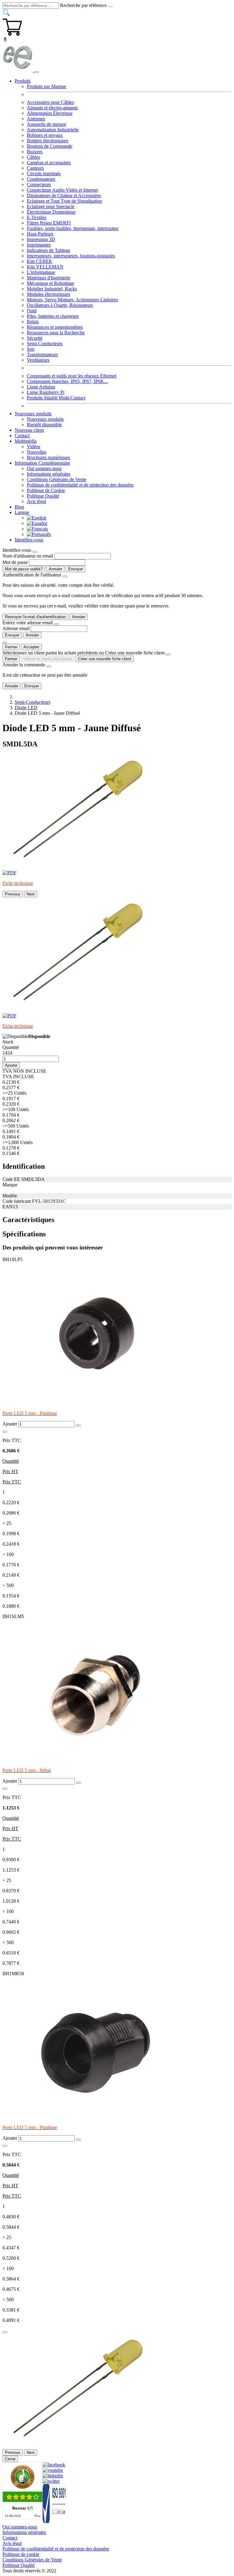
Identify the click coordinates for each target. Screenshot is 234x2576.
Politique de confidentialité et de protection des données (80, 485)
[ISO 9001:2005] (55, 2521)
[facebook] (54, 2465)
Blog (19, 507)
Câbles (33, 157)
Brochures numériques (48, 457)
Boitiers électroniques (48, 141)
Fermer (11, 647)
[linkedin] (53, 2476)
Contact (22, 436)
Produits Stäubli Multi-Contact (56, 398)
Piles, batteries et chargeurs (53, 316)
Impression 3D (41, 239)
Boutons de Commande (50, 146)
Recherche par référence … (86, 5)
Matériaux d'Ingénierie (48, 278)
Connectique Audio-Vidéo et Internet (62, 190)
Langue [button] (22, 512)
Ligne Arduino (41, 387)
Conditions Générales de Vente (57, 479)
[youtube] (53, 2470)
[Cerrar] (5, 2332)
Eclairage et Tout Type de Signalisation (64, 201)
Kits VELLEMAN (45, 267)
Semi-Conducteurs (45, 344)
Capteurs (35, 168)
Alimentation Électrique (50, 113)
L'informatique (41, 272)
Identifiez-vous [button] (29, 540)
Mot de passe (15, 562)
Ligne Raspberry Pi (46, 392)
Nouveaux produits (45, 419)
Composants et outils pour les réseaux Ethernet (72, 376)
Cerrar (10, 2459)
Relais (33, 322)
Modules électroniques (48, 294)
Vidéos (34, 446)
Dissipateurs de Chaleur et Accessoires (64, 195)
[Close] (35, 552)
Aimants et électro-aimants (52, 108)
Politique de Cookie (46, 490)
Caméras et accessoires (49, 163)
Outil (32, 311)
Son (31, 349)
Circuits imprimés (44, 174)
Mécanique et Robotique (50, 283)
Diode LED (26, 708)
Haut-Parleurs (40, 234)
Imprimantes (39, 245)
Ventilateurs (38, 360)
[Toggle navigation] (37, 72)
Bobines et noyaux (45, 135)
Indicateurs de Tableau (48, 250)
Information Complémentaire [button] (42, 463)
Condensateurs (41, 179)
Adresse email (16, 628)
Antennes (36, 119)
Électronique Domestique (51, 212)
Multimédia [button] (26, 441)
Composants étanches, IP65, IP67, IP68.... (67, 381)
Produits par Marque (46, 86)
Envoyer (76, 569)
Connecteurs (39, 184)
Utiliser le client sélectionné (48, 659)
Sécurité (35, 338)
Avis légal (36, 501)
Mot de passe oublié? (24, 569)
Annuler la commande (24, 665)
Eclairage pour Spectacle (51, 206)
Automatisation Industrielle (53, 130)
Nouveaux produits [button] (33, 414)
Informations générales (49, 474)
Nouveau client (29, 430)
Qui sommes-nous (44, 468)
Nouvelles (37, 452)
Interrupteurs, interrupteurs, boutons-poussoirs (71, 256)
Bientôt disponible (44, 425)
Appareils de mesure (46, 124)
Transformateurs (42, 354)
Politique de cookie (21, 2554)
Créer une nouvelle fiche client (105, 659)
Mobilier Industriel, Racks (52, 289)
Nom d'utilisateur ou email (28, 556)
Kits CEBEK (40, 261)
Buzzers (35, 152)
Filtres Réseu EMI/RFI (49, 223)
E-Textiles (37, 217)
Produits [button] (23, 81)
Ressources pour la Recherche (56, 333)
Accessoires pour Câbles (50, 102)
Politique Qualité (43, 496)
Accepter (31, 647)
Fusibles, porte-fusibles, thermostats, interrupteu (73, 228)
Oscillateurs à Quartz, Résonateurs (60, 305)
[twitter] (51, 2481)
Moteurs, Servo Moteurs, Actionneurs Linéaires (72, 300)
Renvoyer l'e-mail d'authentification (35, 617)
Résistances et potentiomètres (55, 327)
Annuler (55, 569)
